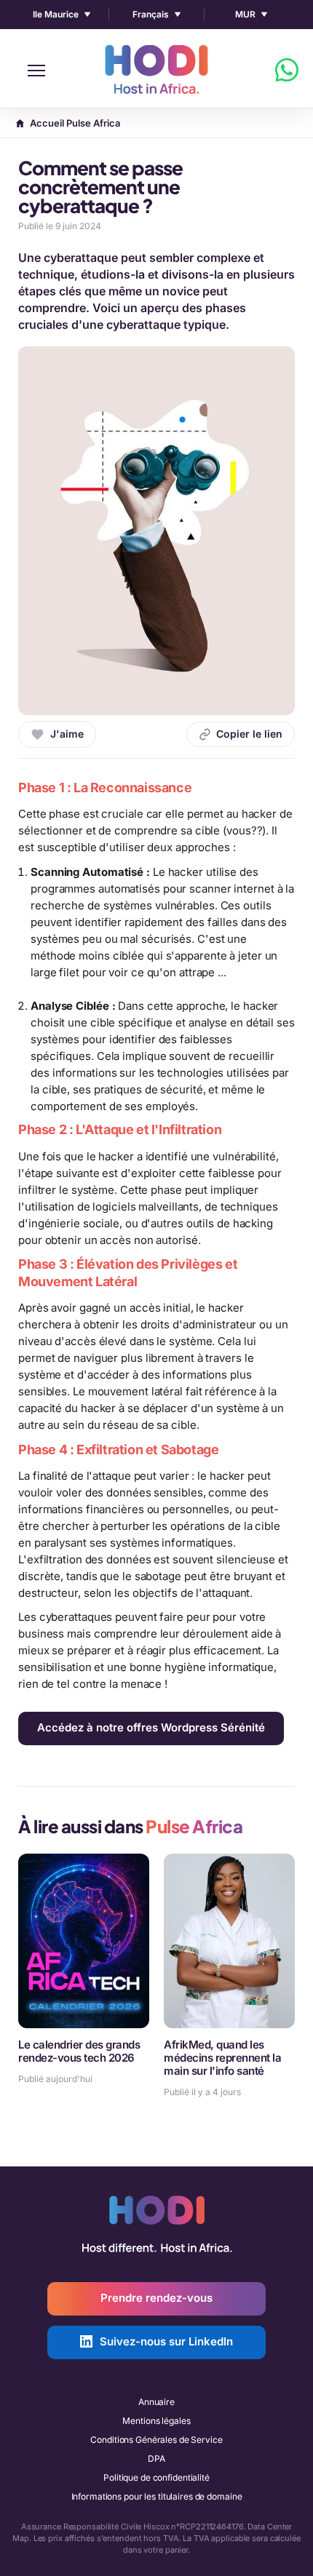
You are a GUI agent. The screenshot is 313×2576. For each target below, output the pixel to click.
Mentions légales (156, 2421)
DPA (156, 2459)
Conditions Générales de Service (156, 2440)
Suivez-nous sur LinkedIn (166, 2341)
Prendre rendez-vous (156, 2298)
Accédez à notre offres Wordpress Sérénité (151, 1727)
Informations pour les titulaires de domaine (157, 2496)
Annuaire (156, 2402)
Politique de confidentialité (156, 2477)
